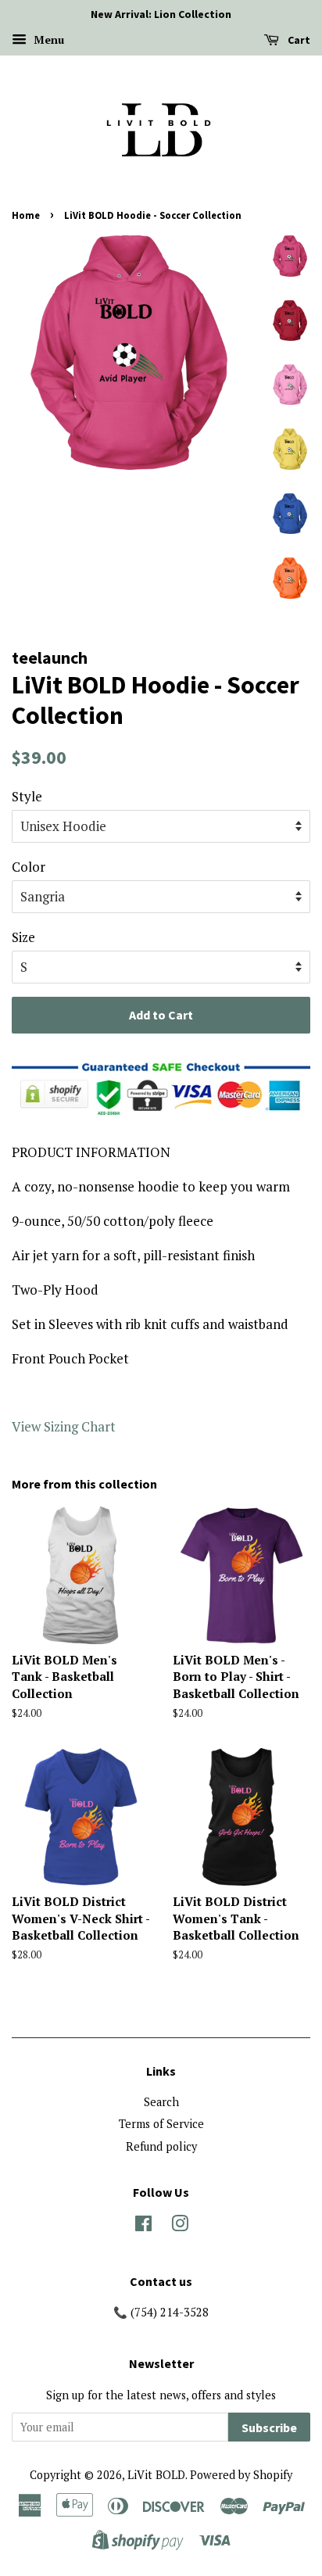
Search (161, 2102)
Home (26, 215)
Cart (298, 40)
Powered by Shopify (241, 2475)
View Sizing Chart (64, 1426)
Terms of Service (161, 2124)
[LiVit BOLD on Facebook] (143, 2226)
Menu (47, 39)
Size (23, 937)
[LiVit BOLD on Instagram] (180, 2226)
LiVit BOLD (156, 2475)
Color (29, 867)
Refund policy (161, 2146)
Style (27, 796)
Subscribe (269, 2427)
